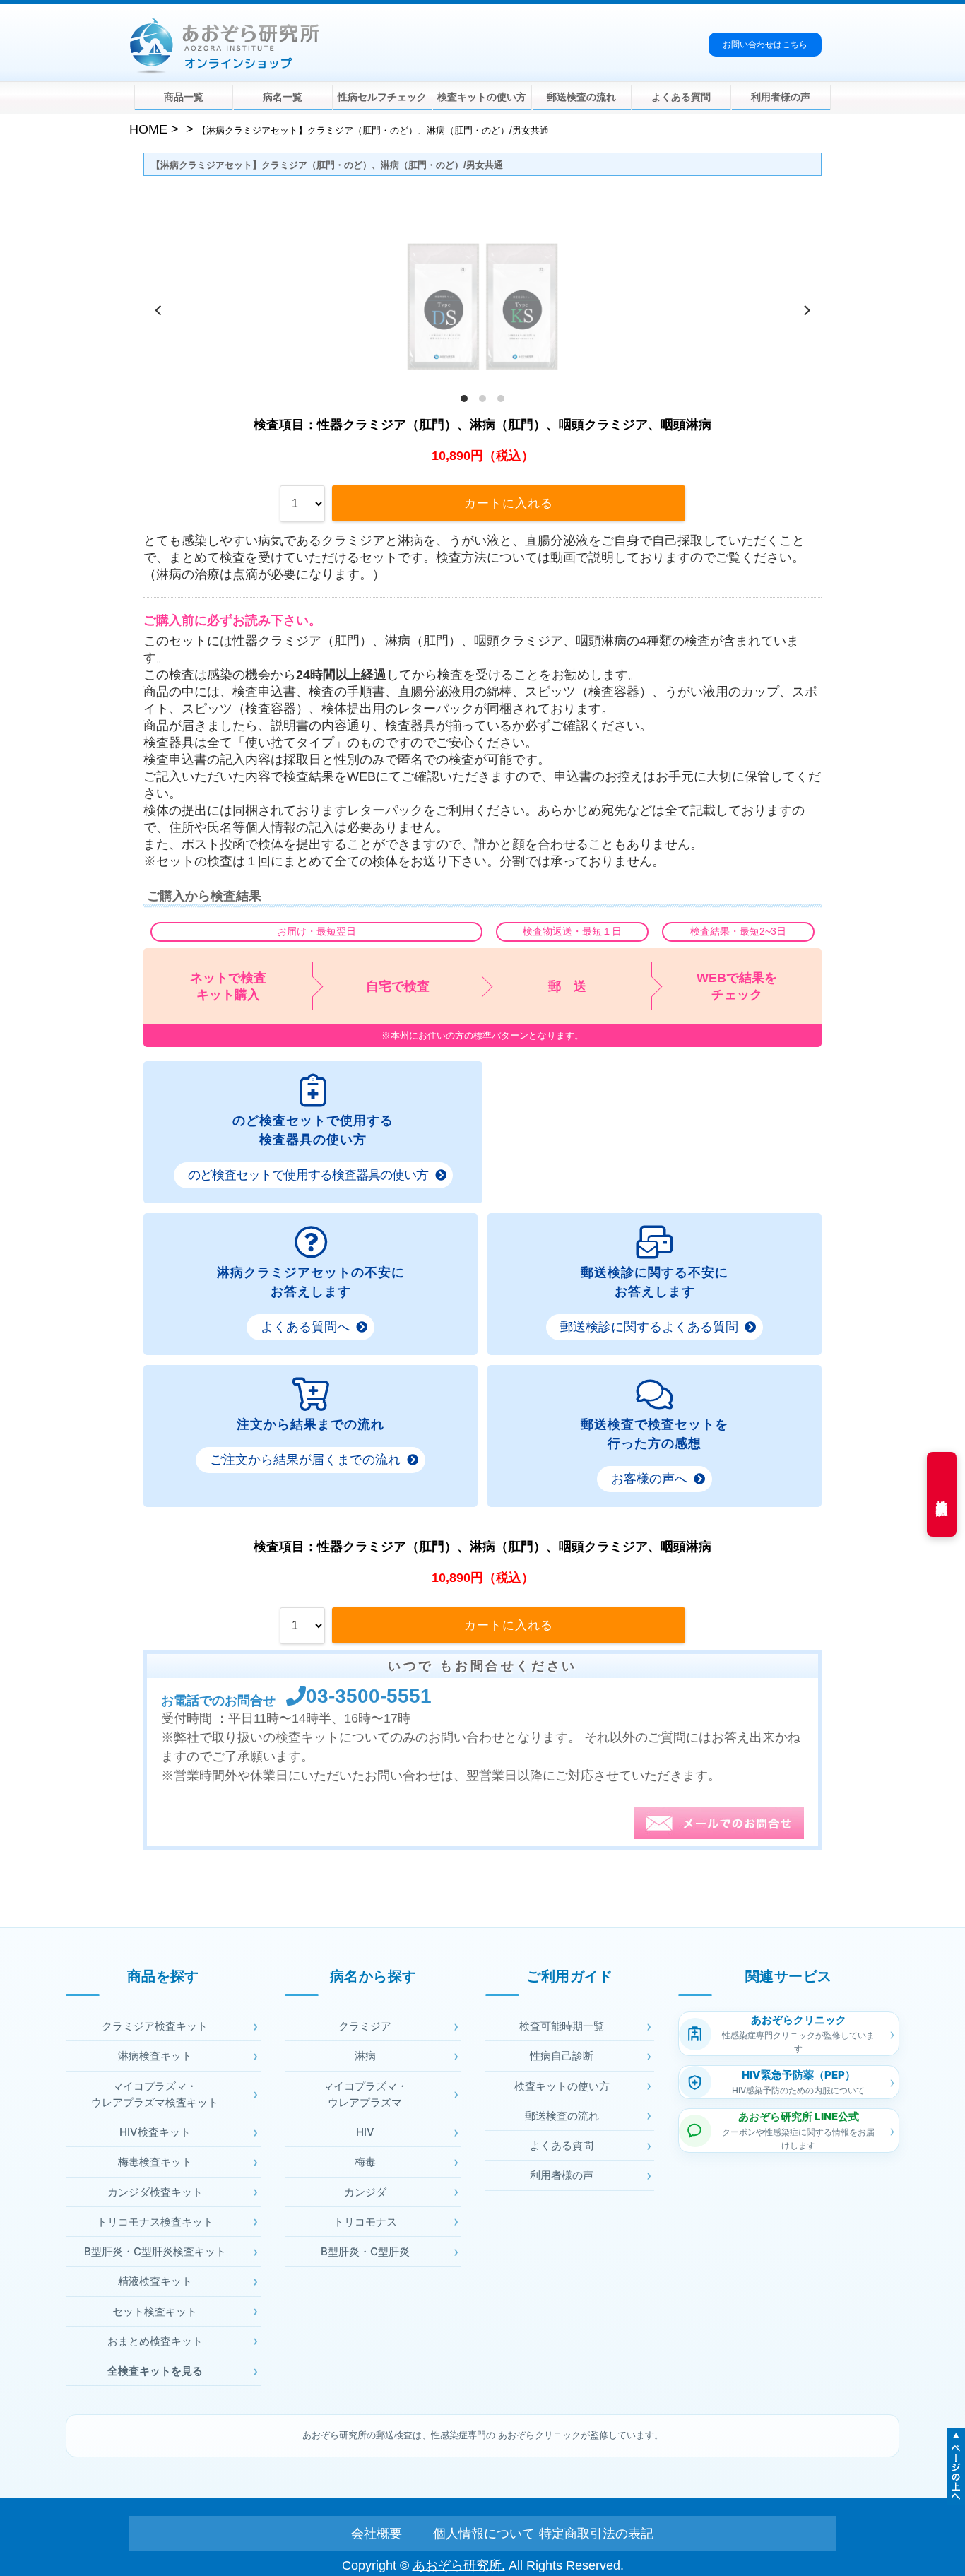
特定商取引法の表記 (588, 2534)
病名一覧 (283, 97)
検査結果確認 (942, 1494)
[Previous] (159, 310)
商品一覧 (184, 97)
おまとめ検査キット (155, 2341)
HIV (365, 2132)
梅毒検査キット (155, 2162)
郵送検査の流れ (581, 97)
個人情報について (482, 2534)
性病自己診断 (562, 2056)
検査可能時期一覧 (562, 2026)
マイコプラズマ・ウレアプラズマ (365, 2094)
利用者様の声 (781, 97)
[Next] (806, 310)
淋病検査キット (155, 2056)
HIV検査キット (155, 2132)
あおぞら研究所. (459, 2565)
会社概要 (377, 2534)
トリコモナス (365, 2222)
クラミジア (365, 2026)
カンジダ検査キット (155, 2192)
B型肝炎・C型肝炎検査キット (155, 2251)
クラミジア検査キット (155, 2026)
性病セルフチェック (382, 97)
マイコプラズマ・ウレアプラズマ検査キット (155, 2094)
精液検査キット (155, 2281)
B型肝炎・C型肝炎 (365, 2251)
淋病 (365, 2056)
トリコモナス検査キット (155, 2222)
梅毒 (365, 2162)
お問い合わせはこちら (765, 45)
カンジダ (365, 2192)
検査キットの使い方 (482, 97)
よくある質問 (681, 97)
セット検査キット (155, 2311)
